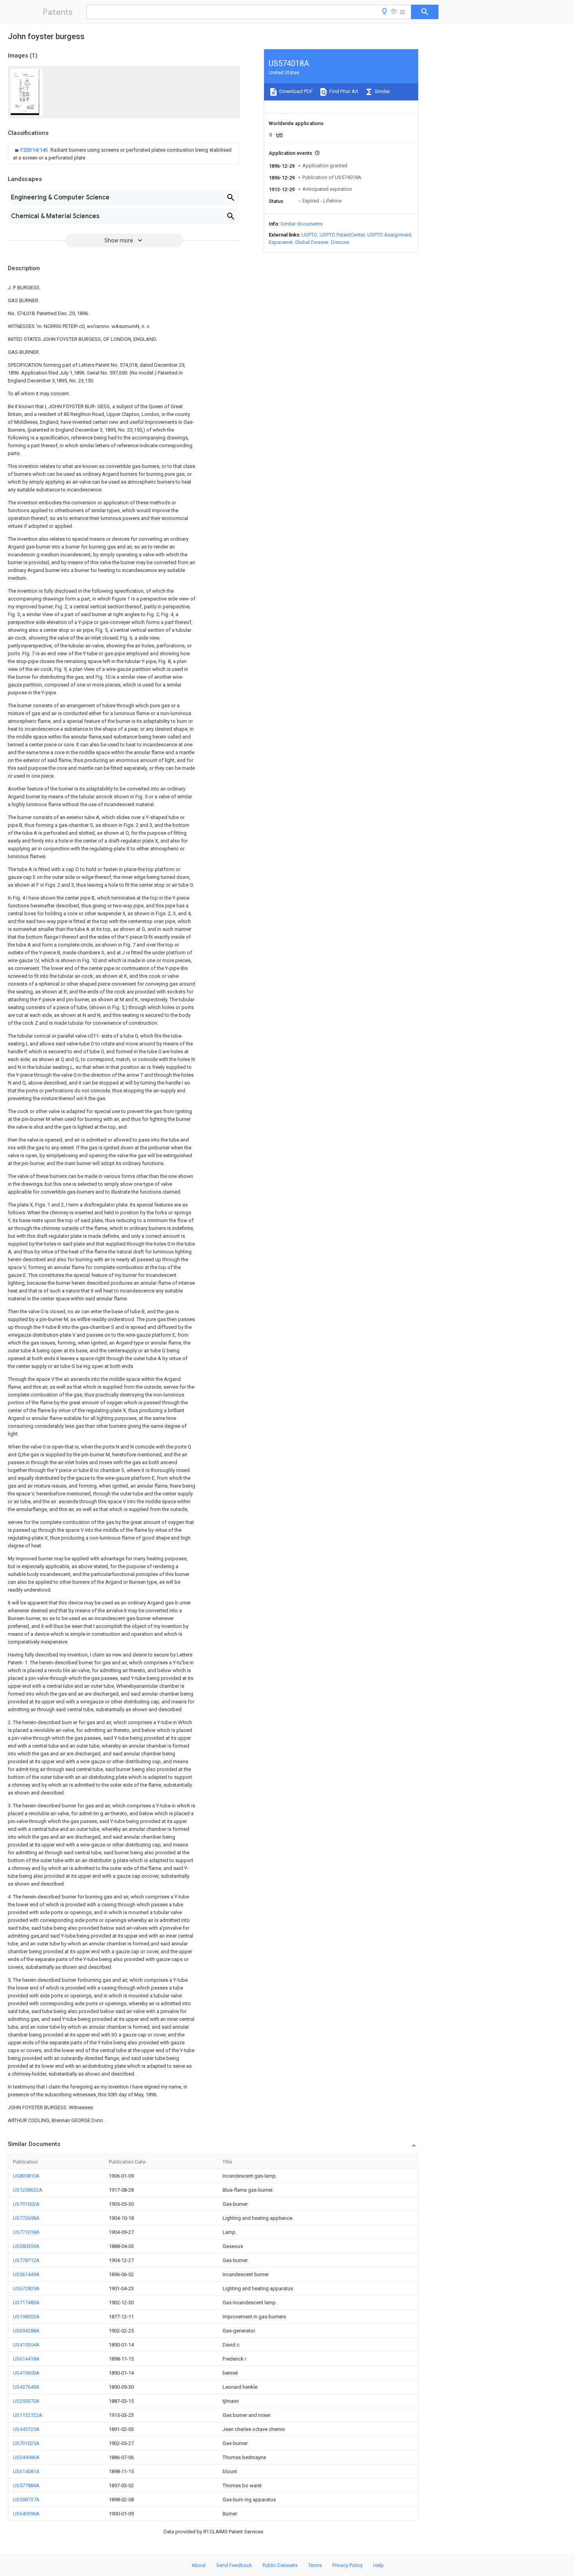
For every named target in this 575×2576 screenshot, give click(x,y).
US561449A (26, 2274)
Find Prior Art (343, 91)
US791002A (26, 2204)
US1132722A (28, 2415)
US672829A (26, 2288)
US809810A (26, 2176)
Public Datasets (280, 2565)
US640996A (26, 2514)
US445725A (26, 2429)
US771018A (26, 2232)
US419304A (26, 2345)
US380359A (26, 2246)
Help (378, 2565)
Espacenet (281, 242)
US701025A (26, 2443)
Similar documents (302, 224)
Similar (382, 91)
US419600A (26, 2373)
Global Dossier (312, 242)
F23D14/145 (35, 150)
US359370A (26, 2401)
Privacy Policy (348, 2565)
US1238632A (28, 2190)
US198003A (26, 2317)
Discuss (340, 242)
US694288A (26, 2331)
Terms (315, 2565)
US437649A (26, 2387)
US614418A (26, 2359)
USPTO (309, 235)
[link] (124, 154)
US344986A (26, 2457)
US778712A (26, 2260)
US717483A (26, 2303)
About (199, 2565)
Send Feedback (234, 2565)
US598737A (26, 2500)
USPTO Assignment (389, 235)
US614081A (26, 2471)
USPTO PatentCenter (342, 235)
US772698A (26, 2218)
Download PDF (296, 91)
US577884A (26, 2485)
